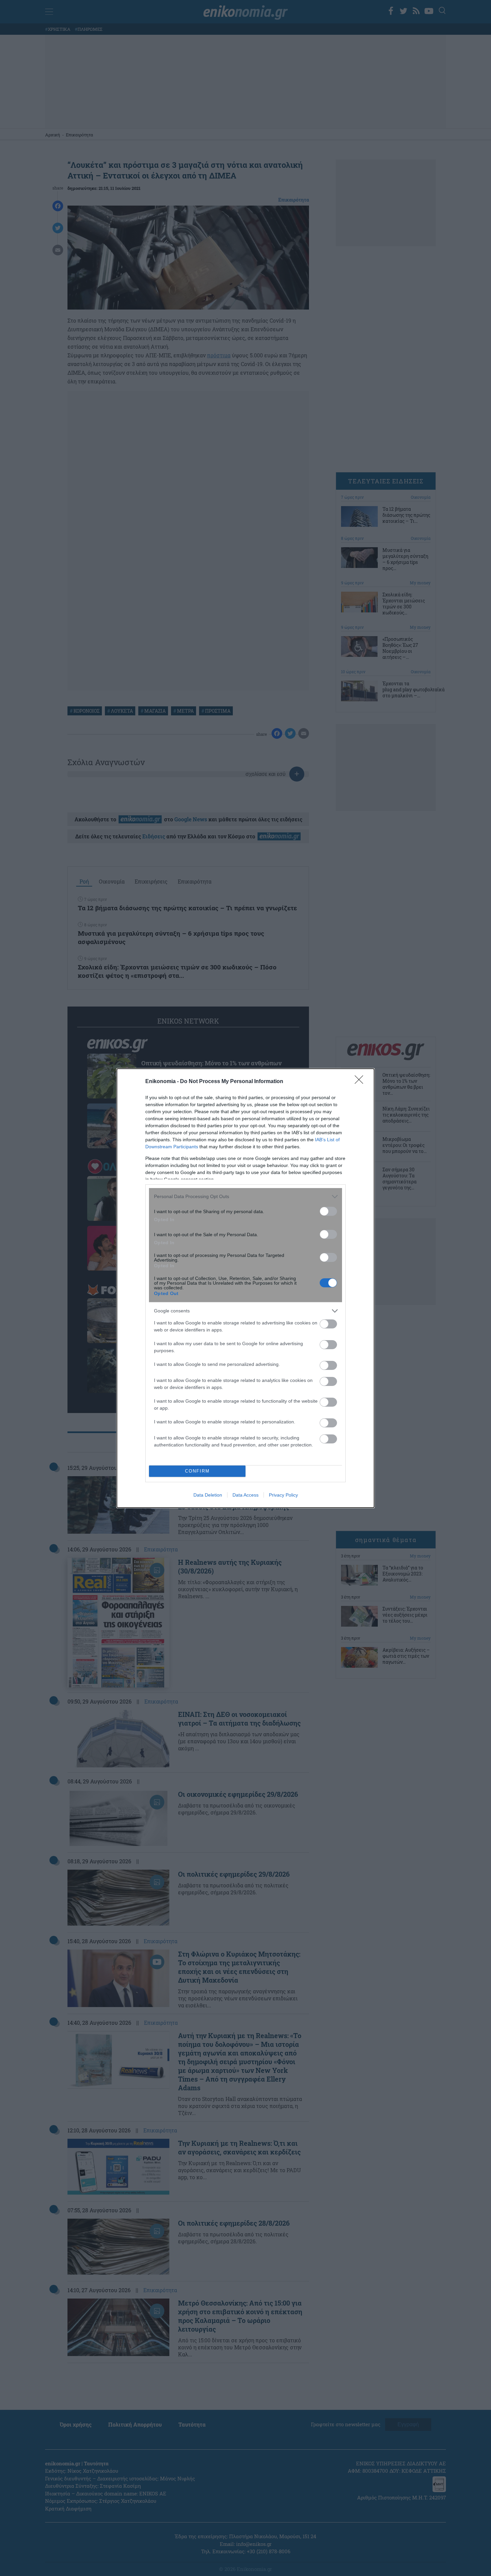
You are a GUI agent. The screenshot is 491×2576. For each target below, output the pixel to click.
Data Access (246, 1495)
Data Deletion (208, 1495)
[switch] (328, 1211)
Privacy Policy (283, 1495)
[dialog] (246, 1288)
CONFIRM (197, 1471)
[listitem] (246, 1197)
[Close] (361, 1082)
